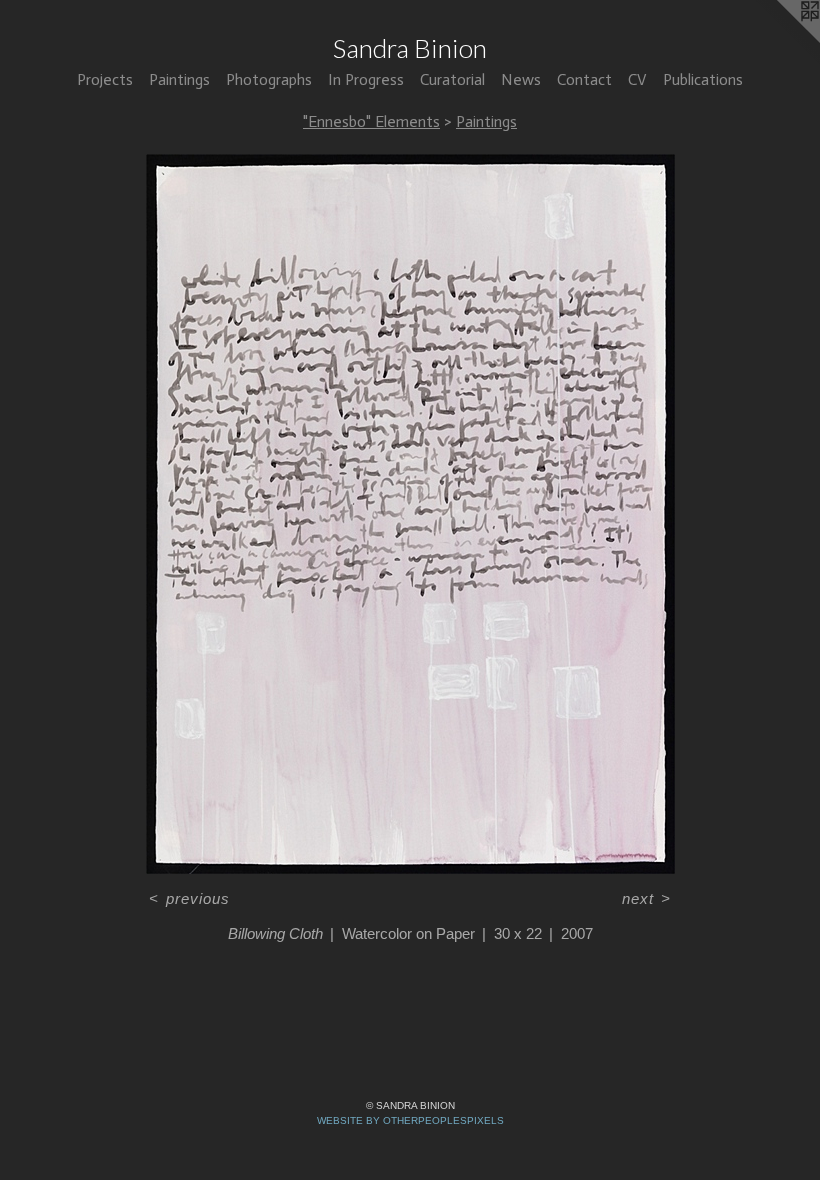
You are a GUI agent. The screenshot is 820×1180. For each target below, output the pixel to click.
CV (637, 79)
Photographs (269, 79)
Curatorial (452, 79)
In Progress (366, 79)
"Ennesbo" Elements (371, 121)
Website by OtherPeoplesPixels (410, 1120)
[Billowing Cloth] (410, 514)
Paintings (179, 79)
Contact (584, 79)
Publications (703, 79)
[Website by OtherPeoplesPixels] (780, 40)
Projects (105, 79)
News (521, 79)
